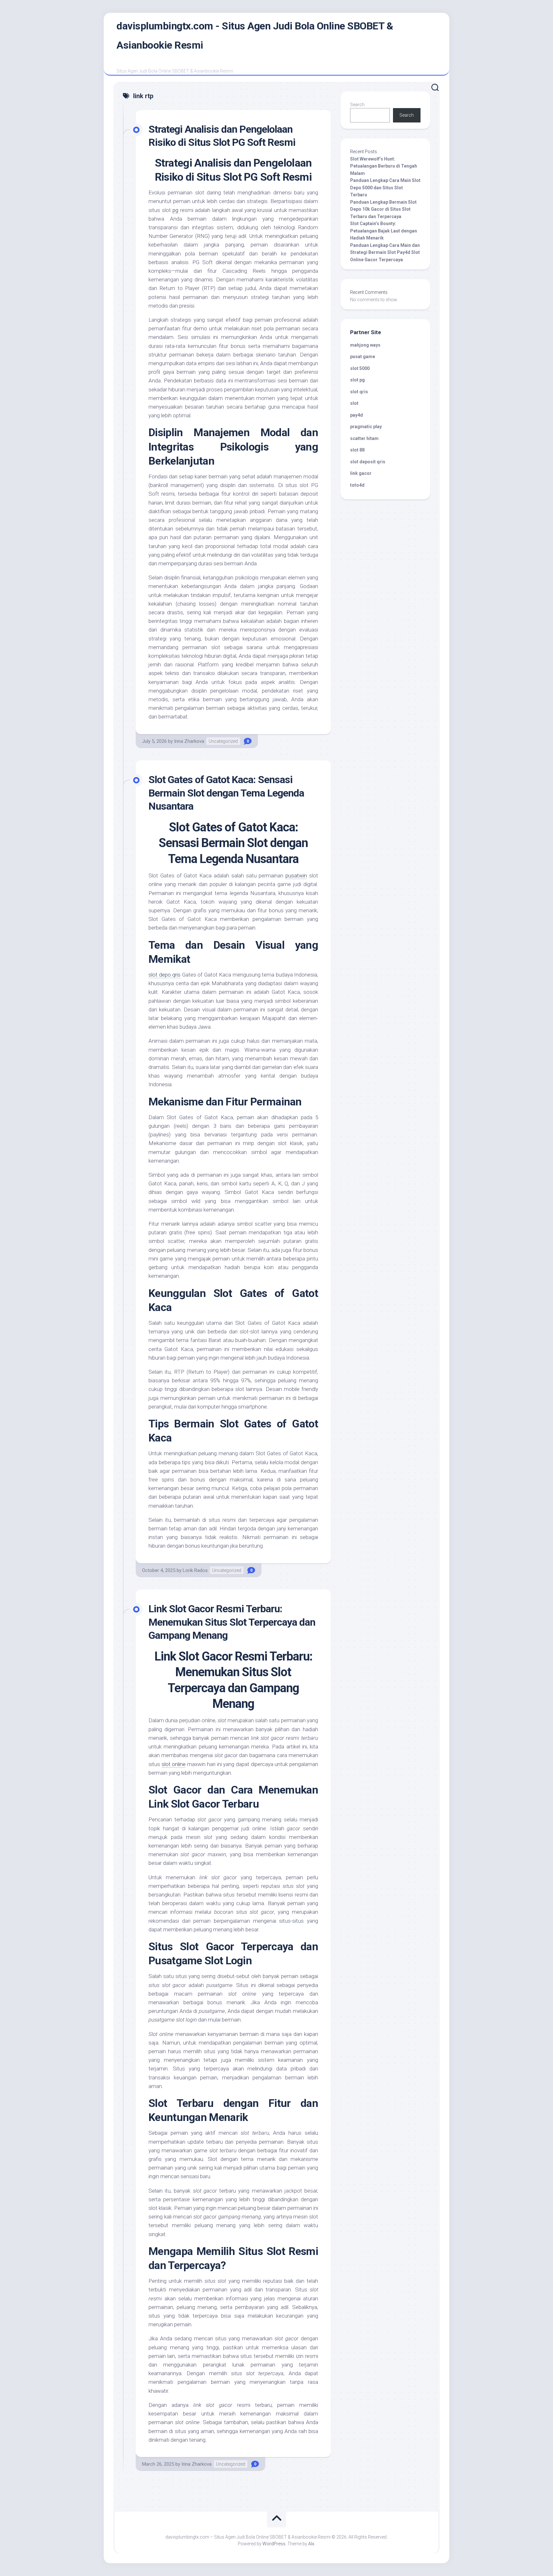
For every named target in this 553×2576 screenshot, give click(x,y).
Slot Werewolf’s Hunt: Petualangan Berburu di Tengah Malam (384, 166)
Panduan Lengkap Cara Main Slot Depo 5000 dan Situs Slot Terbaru (385, 188)
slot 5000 (360, 368)
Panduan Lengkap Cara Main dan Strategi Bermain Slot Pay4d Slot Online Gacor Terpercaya (385, 252)
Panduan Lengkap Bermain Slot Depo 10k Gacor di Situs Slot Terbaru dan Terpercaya (383, 209)
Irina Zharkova (189, 741)
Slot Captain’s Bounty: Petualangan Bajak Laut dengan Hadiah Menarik (384, 231)
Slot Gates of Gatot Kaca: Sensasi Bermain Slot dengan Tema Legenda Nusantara (226, 793)
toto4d (357, 485)
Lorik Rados (195, 1570)
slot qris (359, 392)
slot (354, 403)
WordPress (274, 2544)
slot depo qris (164, 975)
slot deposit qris (368, 462)
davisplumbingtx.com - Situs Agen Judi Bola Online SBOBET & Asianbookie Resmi (255, 35)
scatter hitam (364, 438)
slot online (174, 1764)
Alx (311, 2544)
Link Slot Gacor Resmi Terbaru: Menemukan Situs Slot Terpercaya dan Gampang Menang (232, 1622)
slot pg (357, 380)
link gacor (361, 473)
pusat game (363, 357)
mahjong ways (365, 345)
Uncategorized (223, 741)
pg (175, 210)
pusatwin (296, 876)
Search (357, 105)
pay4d (357, 415)
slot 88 (357, 450)
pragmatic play (366, 427)
